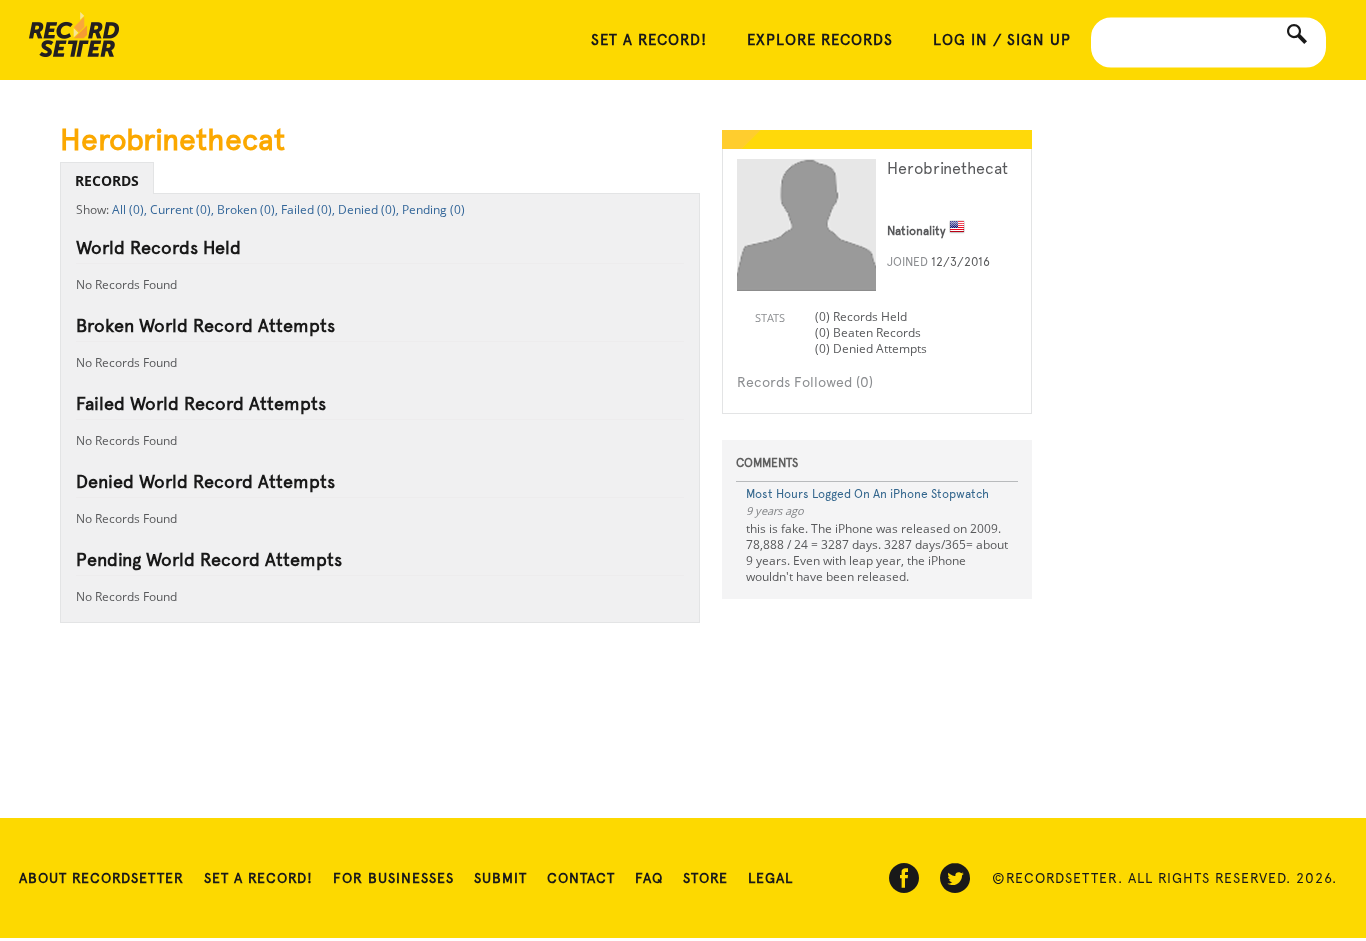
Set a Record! (258, 878)
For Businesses (393, 878)
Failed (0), (308, 209)
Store (705, 878)
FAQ (649, 878)
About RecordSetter (101, 878)
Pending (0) (433, 209)
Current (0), (182, 209)
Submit (500, 878)
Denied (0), (368, 209)
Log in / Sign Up (1002, 40)
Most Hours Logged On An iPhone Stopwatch (867, 494)
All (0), (129, 209)
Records (107, 180)
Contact (581, 878)
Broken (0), (247, 209)
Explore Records (820, 40)
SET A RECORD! (649, 40)
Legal (770, 878)
